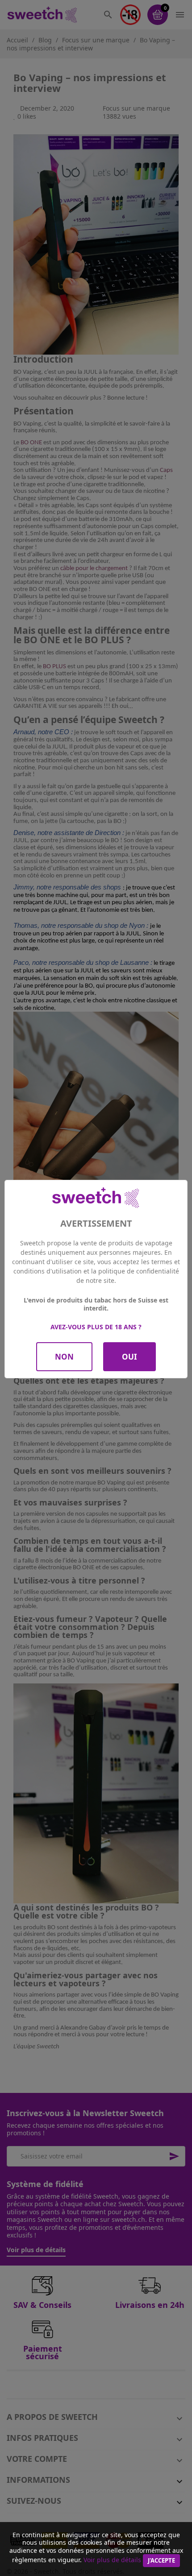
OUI (129, 1357)
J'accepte (161, 2560)
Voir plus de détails (112, 2560)
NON (64, 1357)
